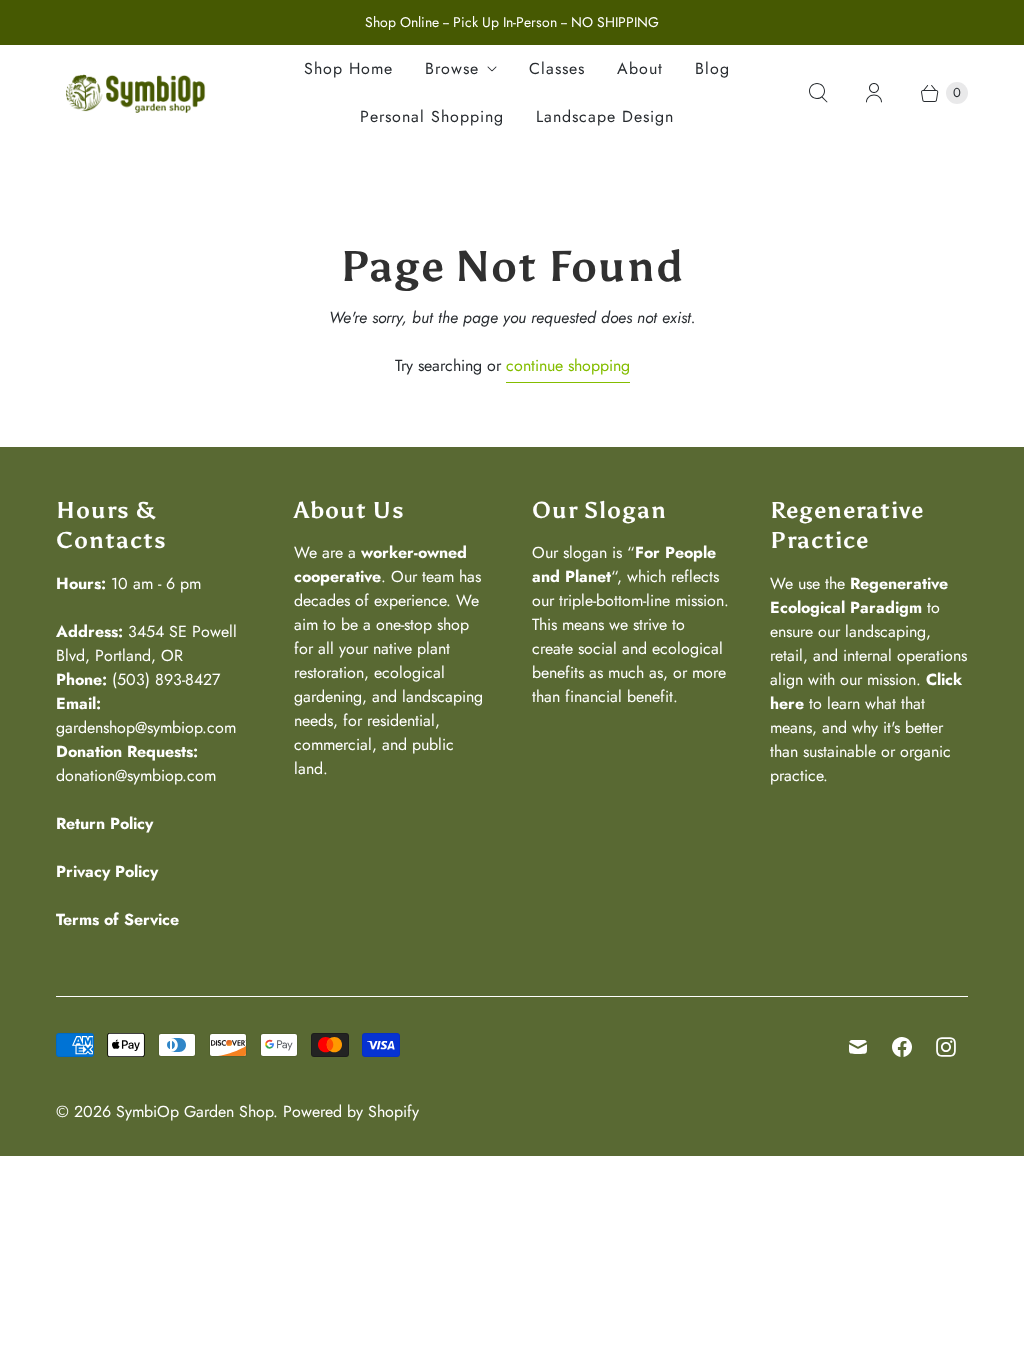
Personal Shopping (432, 116)
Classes (557, 68)
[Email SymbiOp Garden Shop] (858, 1047)
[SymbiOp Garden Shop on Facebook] (902, 1047)
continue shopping (568, 365)
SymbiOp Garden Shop (194, 1111)
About (640, 68)
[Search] (818, 93)
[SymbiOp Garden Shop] (136, 93)
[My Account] (874, 93)
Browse (452, 68)
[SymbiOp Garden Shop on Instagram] (946, 1047)
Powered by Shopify (351, 1111)
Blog (712, 68)
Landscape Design (605, 116)
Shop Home (348, 68)
